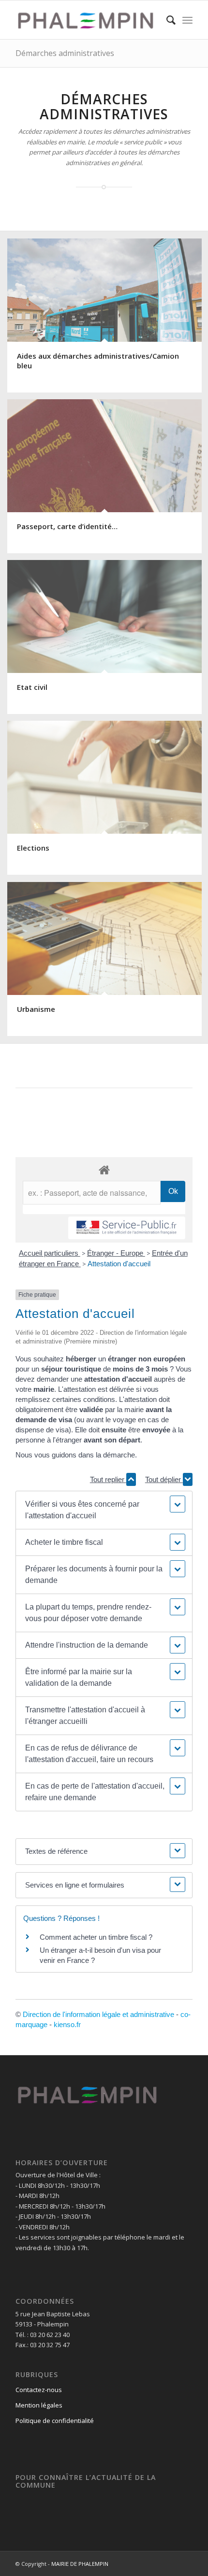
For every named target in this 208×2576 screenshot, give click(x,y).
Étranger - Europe (116, 1253)
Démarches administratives (65, 53)
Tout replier (108, 1479)
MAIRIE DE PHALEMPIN (80, 2564)
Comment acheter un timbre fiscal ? (96, 1937)
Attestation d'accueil (119, 1264)
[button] (104, 1510)
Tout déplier (164, 1479)
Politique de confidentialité (55, 2421)
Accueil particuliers (50, 1253)
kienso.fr (67, 2024)
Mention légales (39, 2405)
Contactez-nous (39, 2390)
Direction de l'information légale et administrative (98, 2014)
